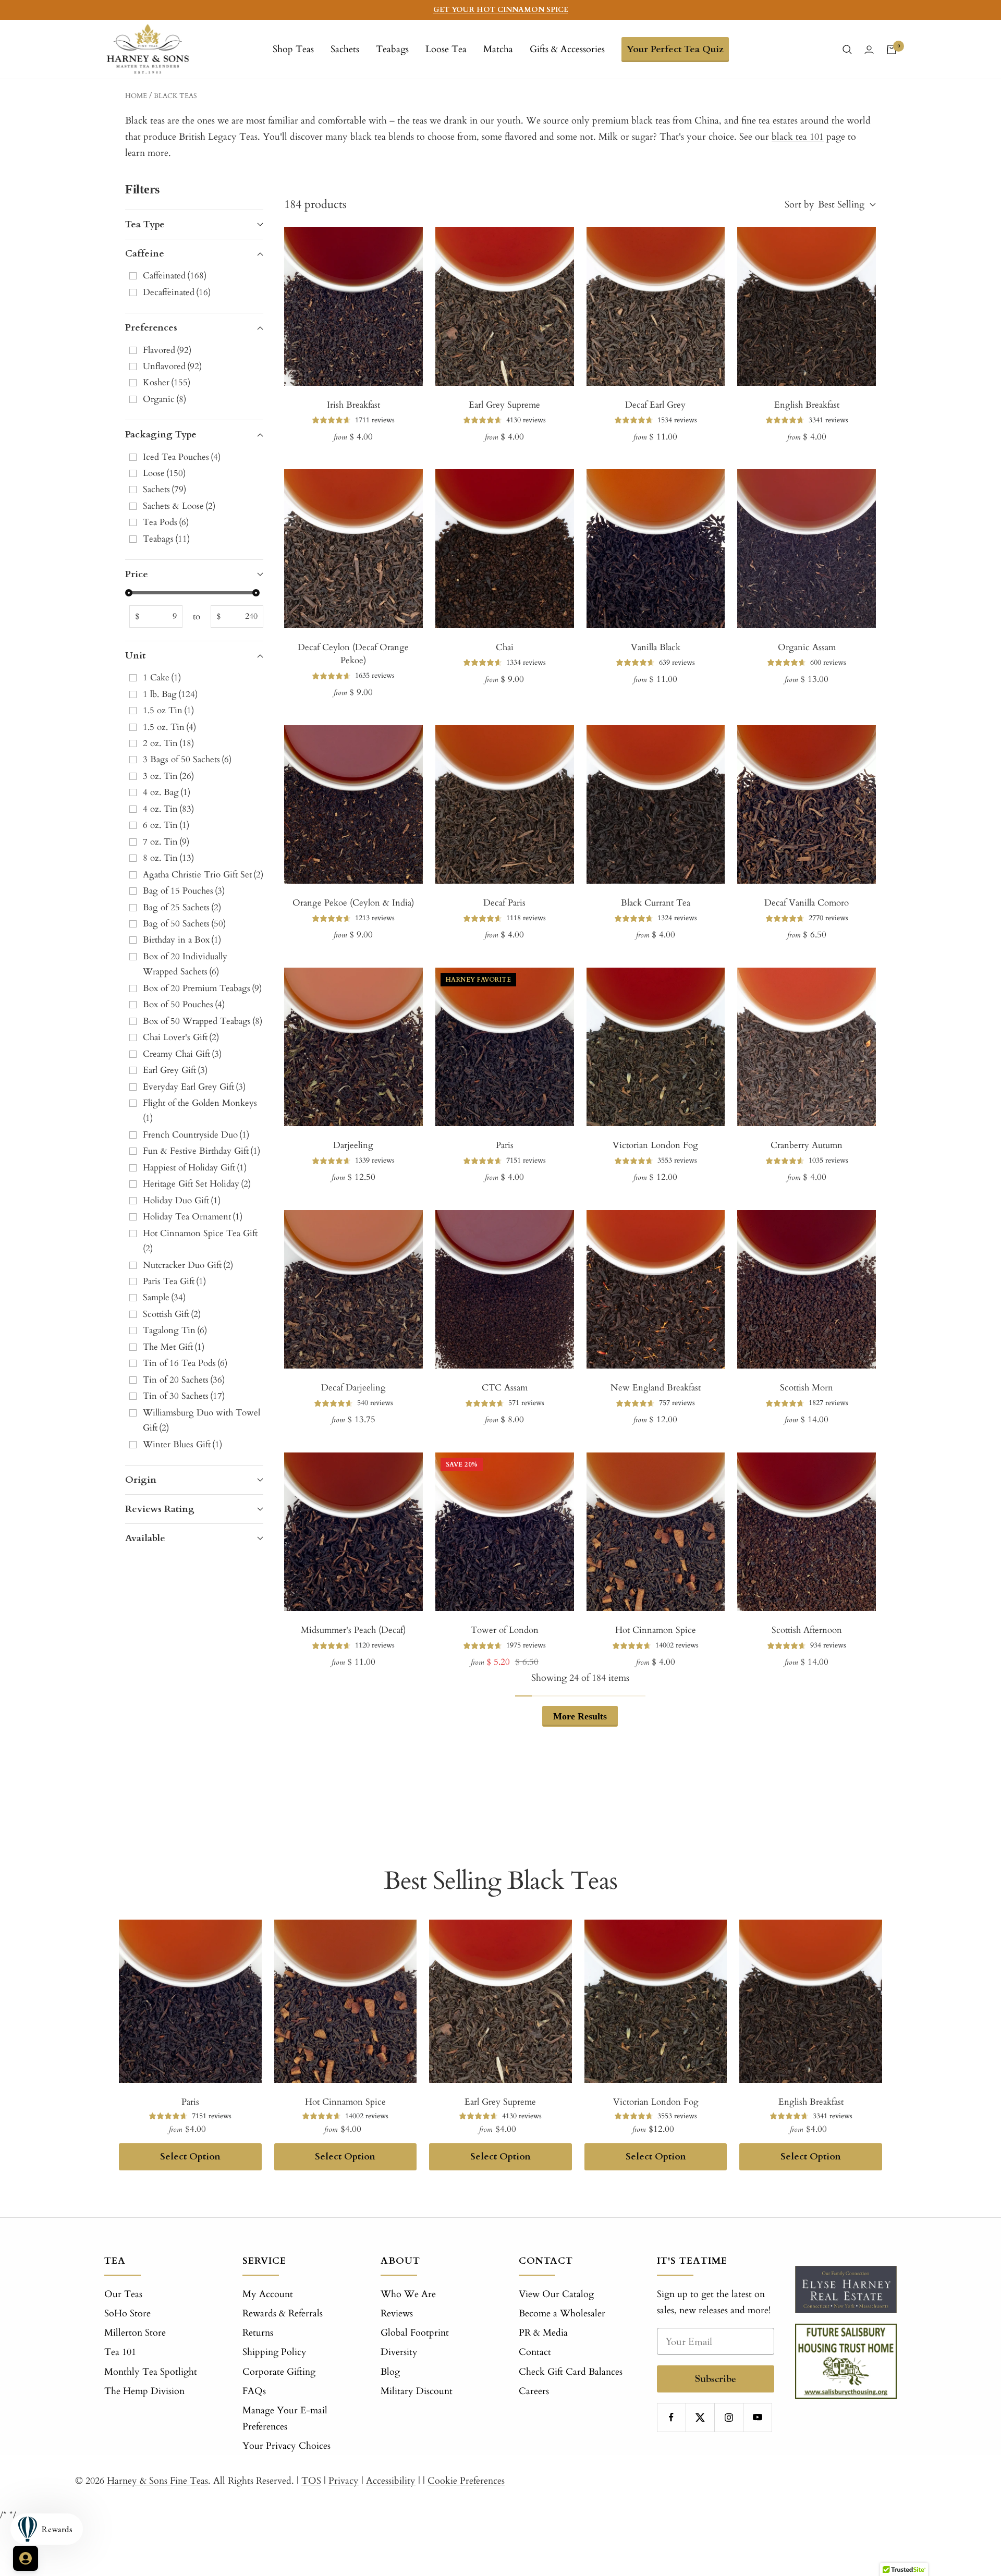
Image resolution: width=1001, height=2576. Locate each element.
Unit (135, 656)
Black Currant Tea (656, 903)
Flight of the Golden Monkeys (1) (201, 1110)
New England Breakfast (656, 1388)
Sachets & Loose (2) (179, 506)
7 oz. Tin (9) (166, 842)
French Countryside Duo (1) (196, 1135)
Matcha (498, 49)
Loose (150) (164, 473)
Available (145, 1538)
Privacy (344, 2481)
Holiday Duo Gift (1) (182, 1200)
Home (136, 96)
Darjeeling (353, 1145)
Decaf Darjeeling (353, 1388)
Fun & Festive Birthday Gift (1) (202, 1151)
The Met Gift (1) (174, 1347)
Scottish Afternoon (807, 1630)
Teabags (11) (166, 539)
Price (137, 574)
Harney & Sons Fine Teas (157, 2481)
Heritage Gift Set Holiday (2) (197, 1184)
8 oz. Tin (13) (168, 858)
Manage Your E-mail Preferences (285, 2419)
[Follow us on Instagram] (729, 2417)
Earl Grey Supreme (504, 405)
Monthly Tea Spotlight (151, 2372)
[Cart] (892, 50)
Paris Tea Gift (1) (174, 1281)
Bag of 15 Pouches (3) (184, 891)
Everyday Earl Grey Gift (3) (194, 1087)
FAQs (254, 2391)
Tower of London (505, 1630)
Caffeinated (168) (175, 276)
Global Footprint (415, 2333)
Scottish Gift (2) (172, 1314)
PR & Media (543, 2333)
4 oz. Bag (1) (167, 792)
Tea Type (145, 224)
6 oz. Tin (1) (166, 825)
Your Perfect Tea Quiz (675, 49)
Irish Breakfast (353, 405)
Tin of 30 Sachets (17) (184, 1396)
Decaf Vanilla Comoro (807, 903)
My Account (268, 2294)
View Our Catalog (556, 2294)
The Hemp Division (144, 2391)
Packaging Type (161, 435)
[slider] (129, 593)
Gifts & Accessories (567, 49)
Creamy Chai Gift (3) (182, 1054)
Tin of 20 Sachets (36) (184, 1380)
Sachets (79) (164, 489)
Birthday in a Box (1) (182, 940)
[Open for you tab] (26, 2558)
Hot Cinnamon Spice (656, 1630)
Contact (535, 2352)
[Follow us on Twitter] (700, 2417)
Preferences (151, 328)
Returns (258, 2333)
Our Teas (123, 2294)
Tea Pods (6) (166, 522)
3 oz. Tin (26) (168, 776)
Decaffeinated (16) (177, 292)
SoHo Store (127, 2313)
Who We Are (408, 2294)
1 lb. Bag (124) (170, 694)
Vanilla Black (656, 647)
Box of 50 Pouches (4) (184, 1004)
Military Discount (417, 2391)
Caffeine (145, 254)
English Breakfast (807, 405)
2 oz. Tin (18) (168, 743)
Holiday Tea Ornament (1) (193, 1217)
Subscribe (716, 2379)
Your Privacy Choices (286, 2446)
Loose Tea (446, 49)
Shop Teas (293, 49)
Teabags (392, 49)
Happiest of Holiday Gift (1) (195, 1168)
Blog (390, 2372)
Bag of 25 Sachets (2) (182, 907)
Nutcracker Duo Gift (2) (188, 1265)
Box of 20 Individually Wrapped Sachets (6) (185, 964)
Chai (505, 647)
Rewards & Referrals (283, 2313)
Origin (141, 1480)
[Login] (869, 50)
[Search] (847, 50)
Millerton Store (135, 2333)
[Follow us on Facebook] (671, 2417)
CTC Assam (505, 1388)
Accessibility (391, 2481)
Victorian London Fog (655, 1145)
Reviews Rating (160, 1509)
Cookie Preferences (466, 2481)
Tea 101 (120, 2352)
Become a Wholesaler (562, 2313)
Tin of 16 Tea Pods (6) (185, 1363)
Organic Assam (807, 647)
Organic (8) (164, 399)
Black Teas (175, 96)
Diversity (399, 2352)
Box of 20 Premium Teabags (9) (202, 988)
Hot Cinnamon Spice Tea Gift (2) (201, 1241)
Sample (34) (164, 1297)
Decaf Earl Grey (655, 405)
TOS (311, 2481)
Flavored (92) (167, 350)
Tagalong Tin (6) (175, 1330)
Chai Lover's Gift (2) (181, 1037)
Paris (505, 1145)
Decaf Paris (504, 903)
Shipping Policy (274, 2352)
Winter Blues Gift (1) (182, 1444)
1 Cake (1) (162, 677)
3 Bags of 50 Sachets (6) (187, 759)
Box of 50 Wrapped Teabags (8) (203, 1021)
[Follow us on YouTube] (757, 2417)
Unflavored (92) (172, 366)
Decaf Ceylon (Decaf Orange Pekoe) (353, 654)
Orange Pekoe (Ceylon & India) (353, 903)
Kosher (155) (167, 382)
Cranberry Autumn (807, 1145)
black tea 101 (798, 137)
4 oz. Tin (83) (168, 809)
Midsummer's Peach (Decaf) (353, 1630)
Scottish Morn (807, 1388)
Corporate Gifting (279, 2372)
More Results (580, 1716)
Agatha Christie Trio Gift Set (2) (203, 875)
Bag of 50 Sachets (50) (184, 924)
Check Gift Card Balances (571, 2372)
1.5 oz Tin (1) (168, 710)
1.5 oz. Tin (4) (169, 727)
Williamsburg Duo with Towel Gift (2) (202, 1420)
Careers (534, 2391)
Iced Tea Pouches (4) (182, 457)
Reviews (397, 2313)
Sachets (345, 49)
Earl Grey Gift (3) (175, 1070)
